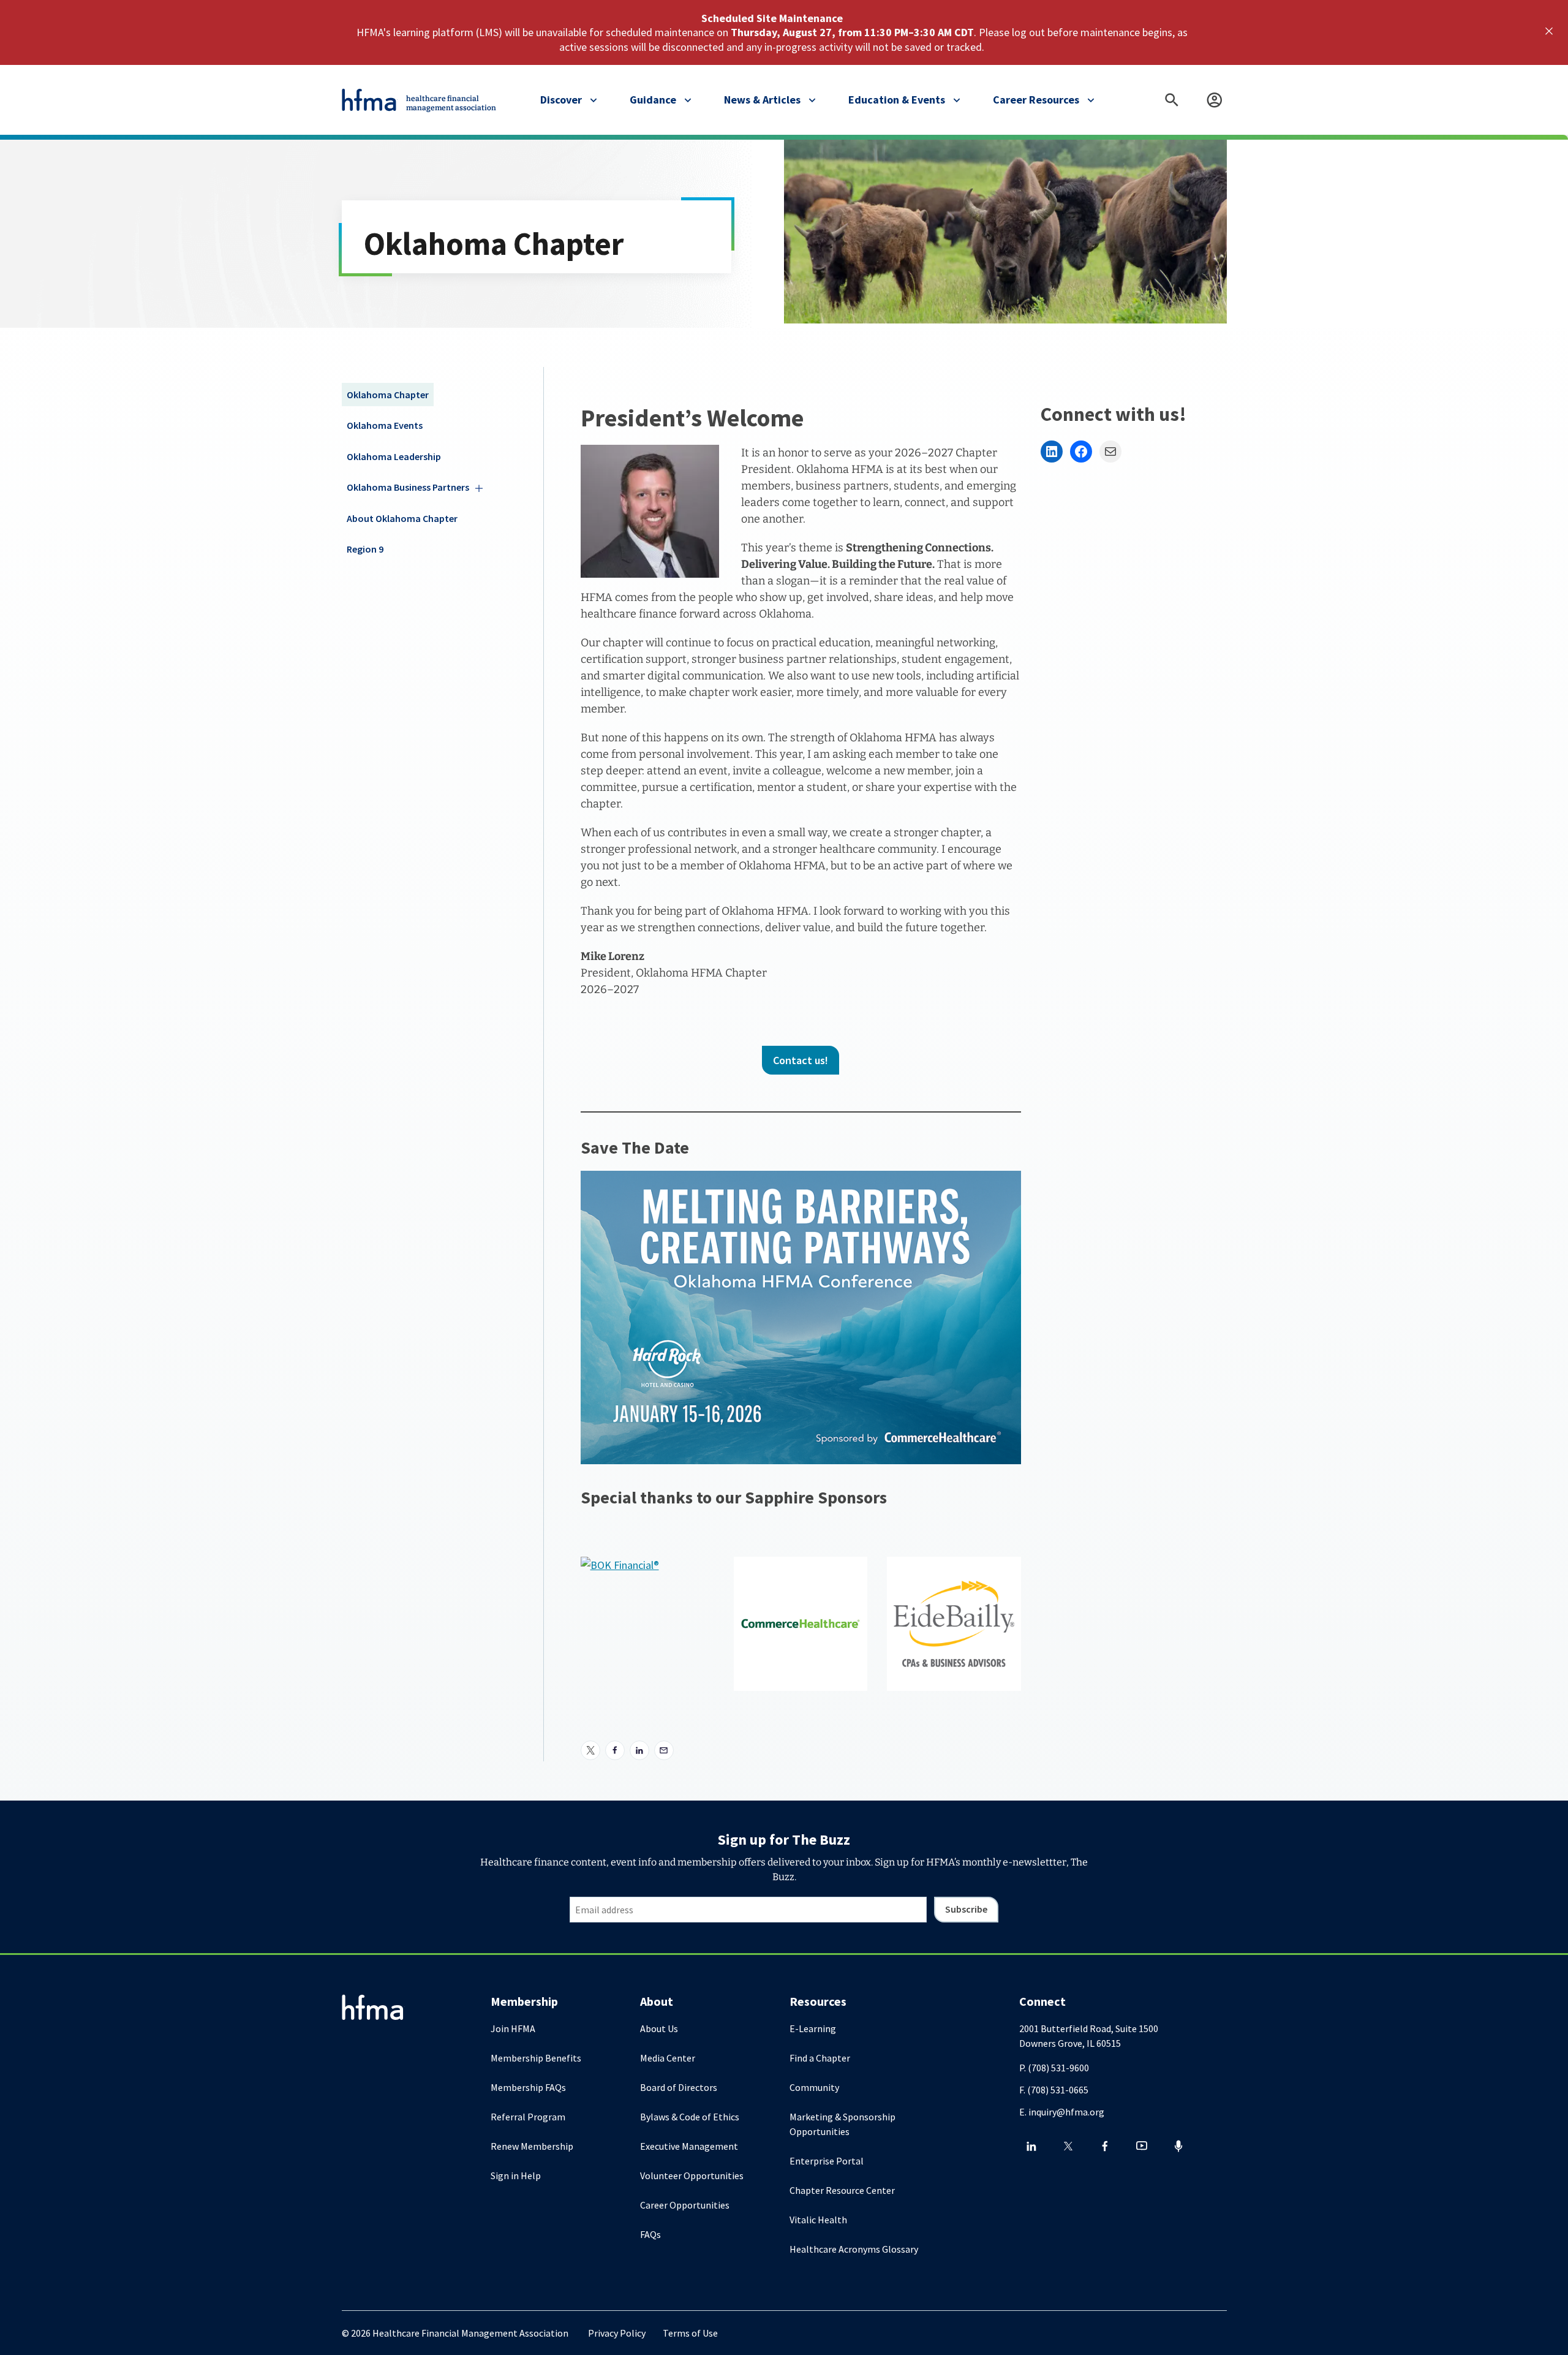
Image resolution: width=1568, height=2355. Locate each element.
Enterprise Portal (827, 2161)
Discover (561, 100)
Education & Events (897, 100)
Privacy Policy (617, 2333)
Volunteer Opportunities (692, 2175)
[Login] (1215, 100)
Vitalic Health (818, 2220)
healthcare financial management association (451, 103)
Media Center (668, 2058)
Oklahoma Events (385, 425)
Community (814, 2087)
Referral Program (528, 2117)
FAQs (650, 2234)
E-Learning (813, 2028)
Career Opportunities (685, 2205)
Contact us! (801, 1060)
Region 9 (365, 549)
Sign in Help (516, 2175)
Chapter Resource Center (842, 2190)
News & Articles (762, 100)
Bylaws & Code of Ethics (690, 2117)
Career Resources (1036, 100)
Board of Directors (679, 2087)
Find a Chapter (820, 2058)
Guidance (653, 100)
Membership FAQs (528, 2087)
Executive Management (689, 2146)
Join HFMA (513, 2028)
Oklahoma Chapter (388, 395)
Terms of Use (690, 2333)
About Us (659, 2028)
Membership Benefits (536, 2058)
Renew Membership (532, 2146)
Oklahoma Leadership (394, 456)
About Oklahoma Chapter (402, 518)
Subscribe (966, 1909)
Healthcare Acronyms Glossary (854, 2249)
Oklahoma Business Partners (408, 487)
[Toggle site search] (1172, 100)
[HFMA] (370, 100)
